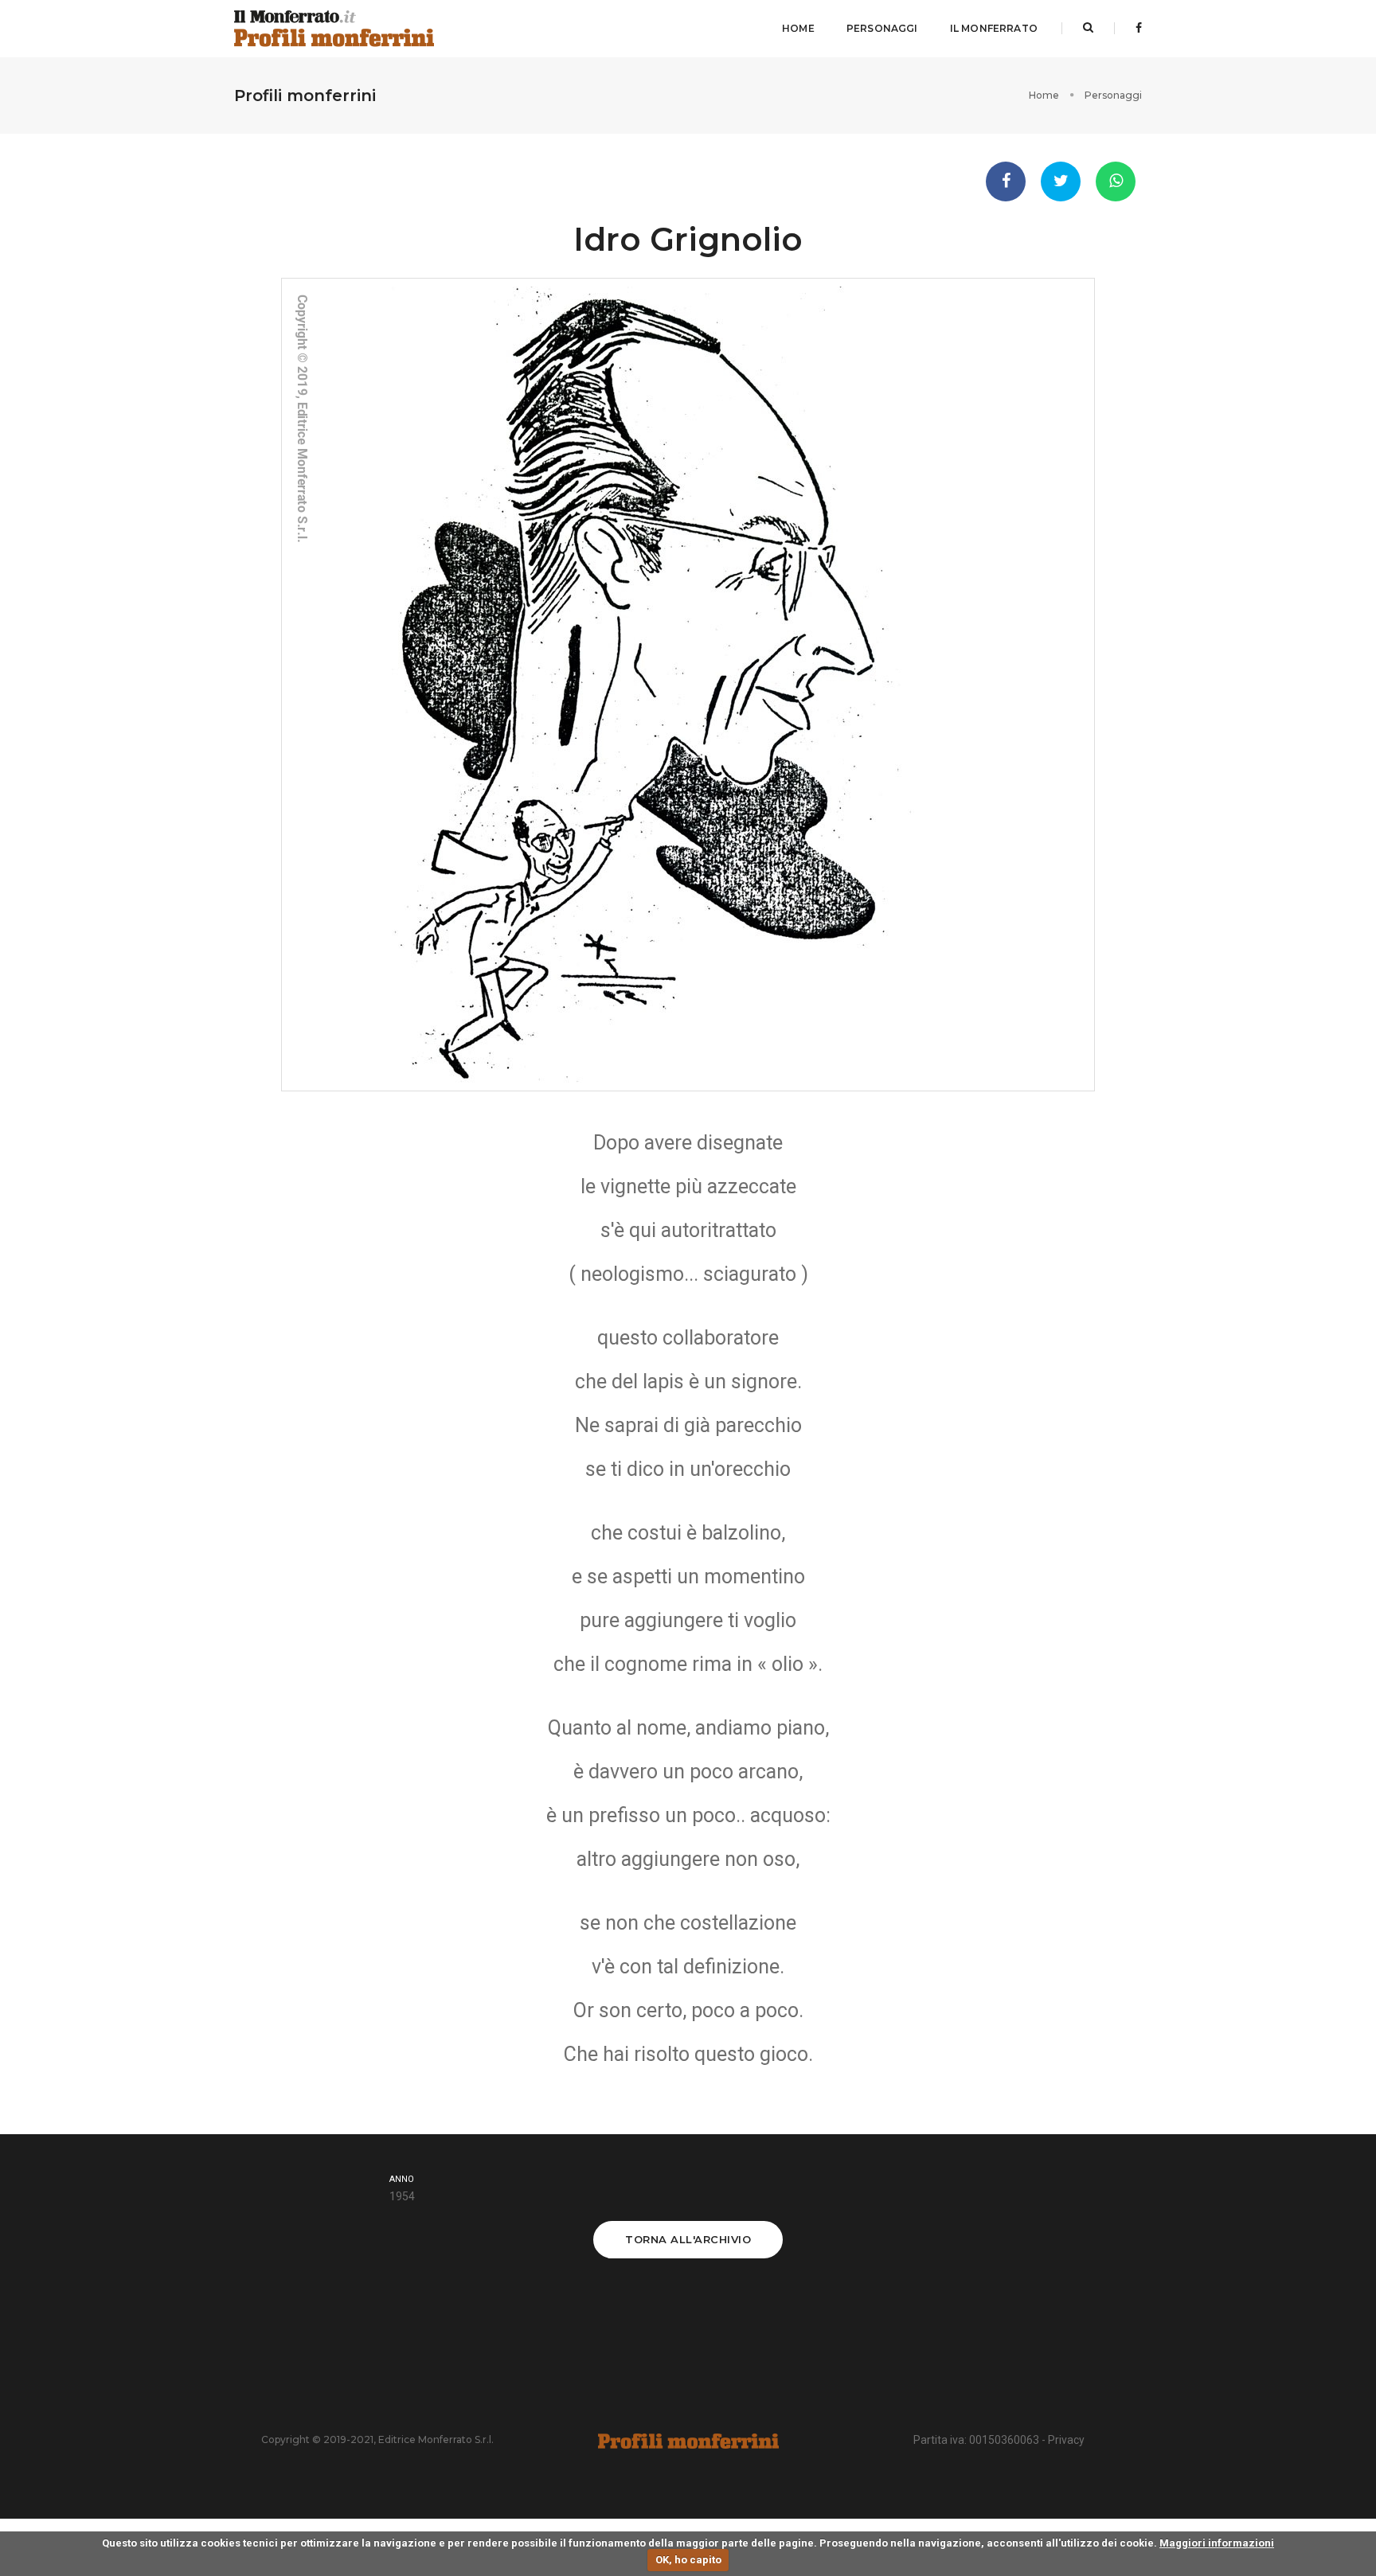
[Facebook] (1134, 28)
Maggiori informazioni (1217, 2543)
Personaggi (882, 28)
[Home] (334, 29)
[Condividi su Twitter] (1061, 181)
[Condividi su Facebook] (1006, 181)
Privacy (1066, 2440)
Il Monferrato (994, 28)
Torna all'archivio (688, 2239)
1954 (402, 2196)
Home (798, 28)
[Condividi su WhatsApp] (1116, 181)
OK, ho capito (688, 2560)
